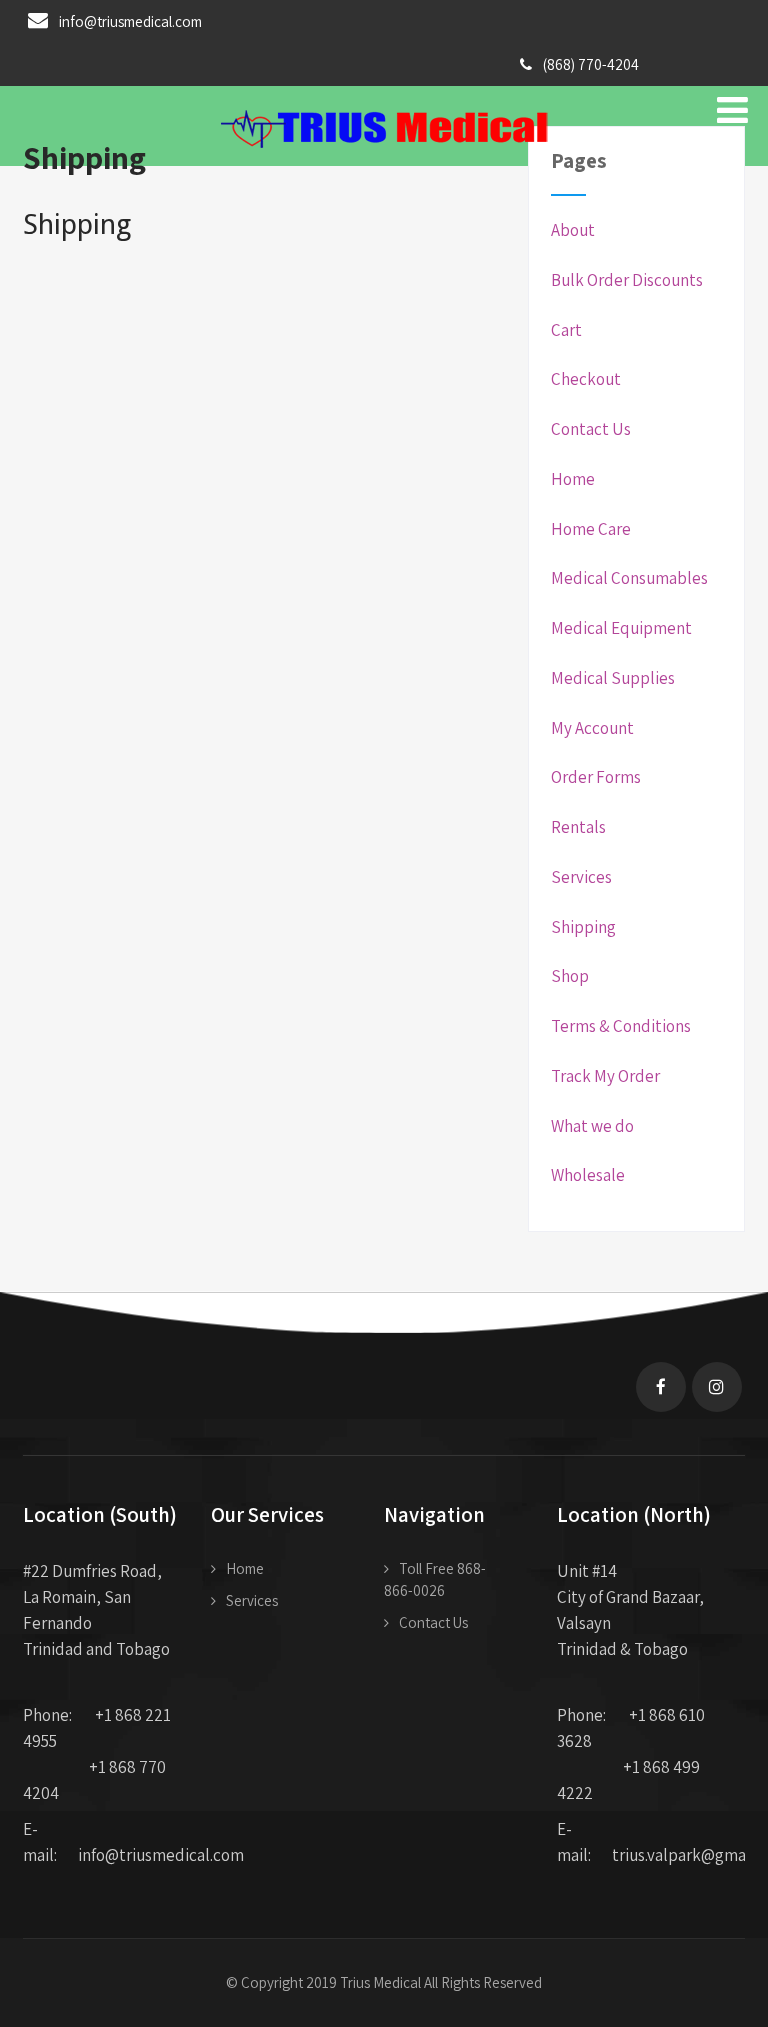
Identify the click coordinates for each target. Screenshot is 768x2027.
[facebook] (661, 1387)
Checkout (586, 379)
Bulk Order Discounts (627, 280)
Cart (566, 330)
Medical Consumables (629, 578)
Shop (570, 976)
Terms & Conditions (621, 1026)
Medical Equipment (621, 628)
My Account (592, 728)
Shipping (583, 927)
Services (581, 877)
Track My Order (605, 1076)
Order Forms (596, 777)
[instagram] (717, 1387)
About (573, 230)
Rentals (578, 827)
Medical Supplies (613, 678)
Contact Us (591, 429)
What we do (592, 1126)
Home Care (591, 529)
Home (573, 479)
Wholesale (588, 1175)
